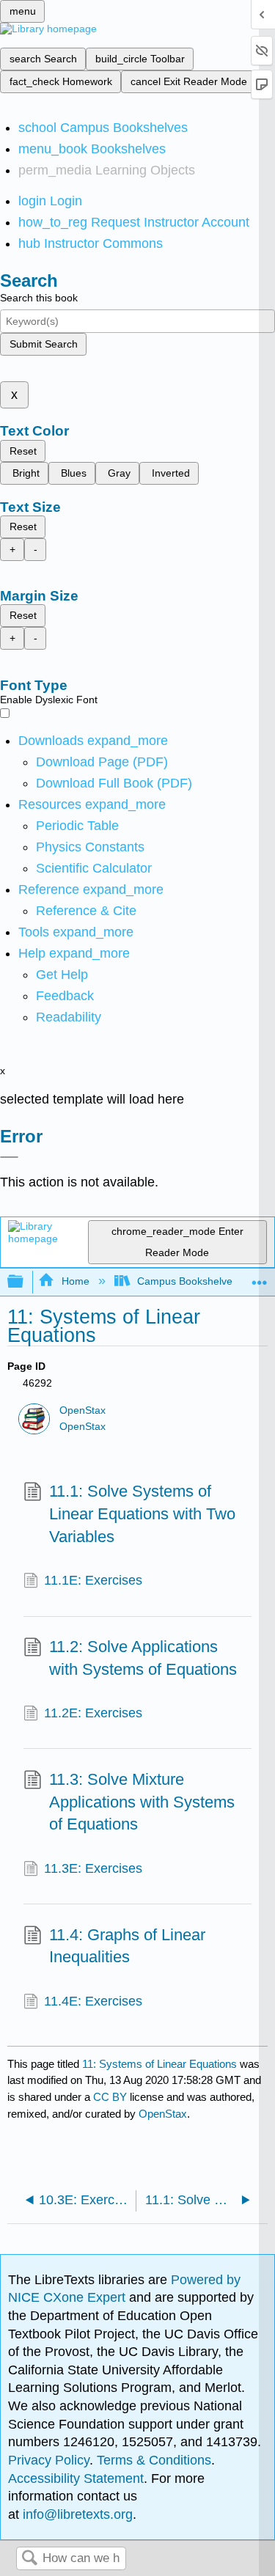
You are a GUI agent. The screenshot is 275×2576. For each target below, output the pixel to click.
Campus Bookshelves (187, 1281)
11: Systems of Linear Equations (159, 2064)
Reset (23, 451)
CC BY (111, 2097)
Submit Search (44, 344)
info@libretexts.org (76, 2514)
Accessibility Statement (76, 2478)
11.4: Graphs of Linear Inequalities (127, 1946)
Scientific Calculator (94, 868)
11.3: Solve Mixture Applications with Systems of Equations (142, 1802)
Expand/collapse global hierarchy (25, 1282)
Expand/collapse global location (260, 1278)
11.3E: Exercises (93, 1868)
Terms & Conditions (154, 2460)
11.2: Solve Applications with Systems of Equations (143, 1658)
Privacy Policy (49, 2460)
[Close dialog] (9, 1157)
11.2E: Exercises (93, 1713)
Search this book (39, 298)
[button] (65, 996)
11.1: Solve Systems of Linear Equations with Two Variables (142, 1514)
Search (29, 2559)
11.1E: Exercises (93, 1580)
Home (75, 1281)
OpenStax (82, 1410)
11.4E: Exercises (93, 2001)
